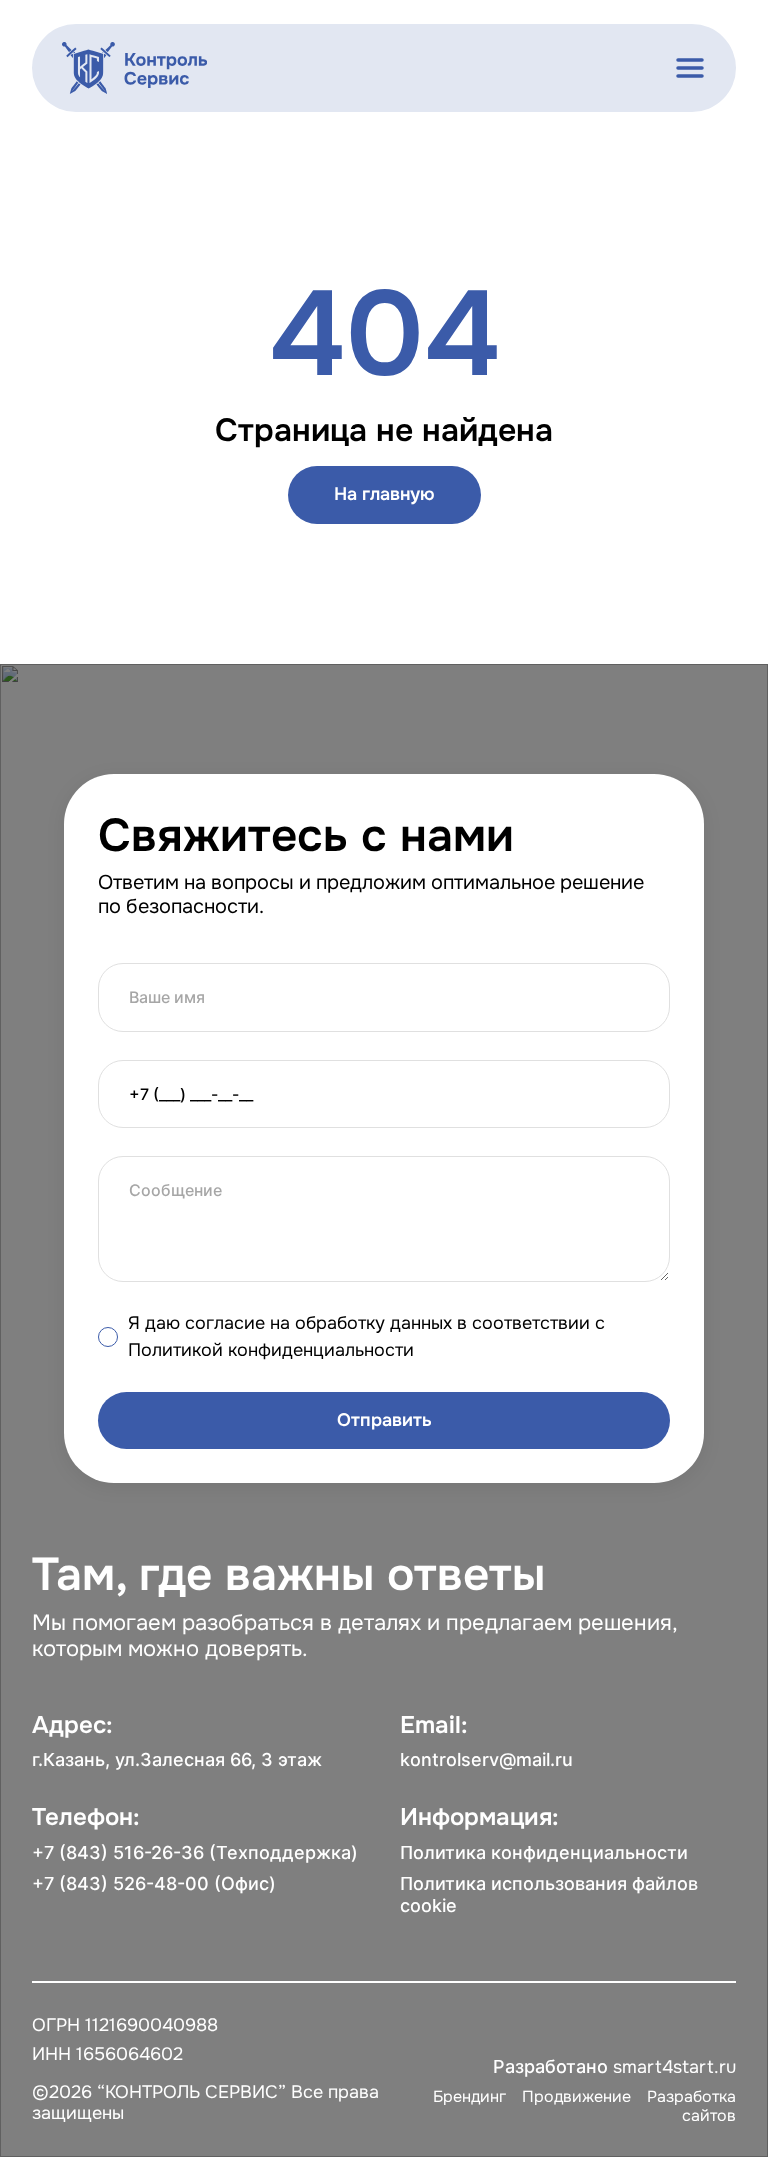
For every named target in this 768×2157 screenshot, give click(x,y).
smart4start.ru (674, 2067)
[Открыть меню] (690, 68)
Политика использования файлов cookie (549, 1894)
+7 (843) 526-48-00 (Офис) (154, 1883)
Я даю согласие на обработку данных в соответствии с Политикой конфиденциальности (366, 1336)
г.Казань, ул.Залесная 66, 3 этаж (177, 1759)
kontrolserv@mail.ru (486, 1759)
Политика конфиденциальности (544, 1852)
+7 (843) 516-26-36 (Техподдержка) (195, 1852)
